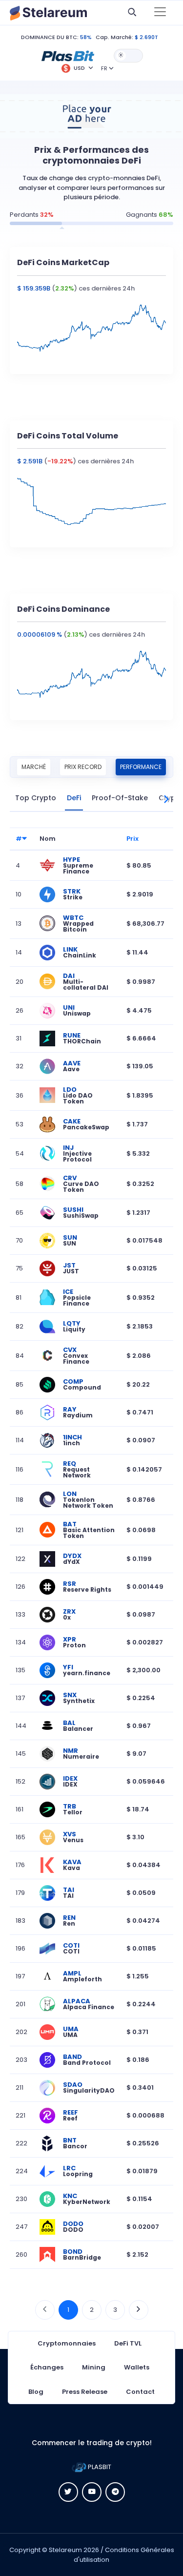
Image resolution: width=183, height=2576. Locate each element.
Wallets (137, 2367)
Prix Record (83, 767)
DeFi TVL (128, 2343)
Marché (34, 767)
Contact (140, 2392)
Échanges (47, 2367)
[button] (68, 55)
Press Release (85, 2392)
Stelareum (65, 2550)
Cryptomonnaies (67, 2343)
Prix (132, 839)
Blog (36, 2392)
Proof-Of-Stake (120, 798)
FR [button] (104, 68)
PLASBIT (99, 2467)
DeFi (74, 798)
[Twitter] (68, 2492)
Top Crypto (36, 798)
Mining (94, 2367)
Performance (141, 767)
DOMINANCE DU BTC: (50, 37)
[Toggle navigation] (160, 13)
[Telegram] (115, 2492)
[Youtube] (92, 2492)
